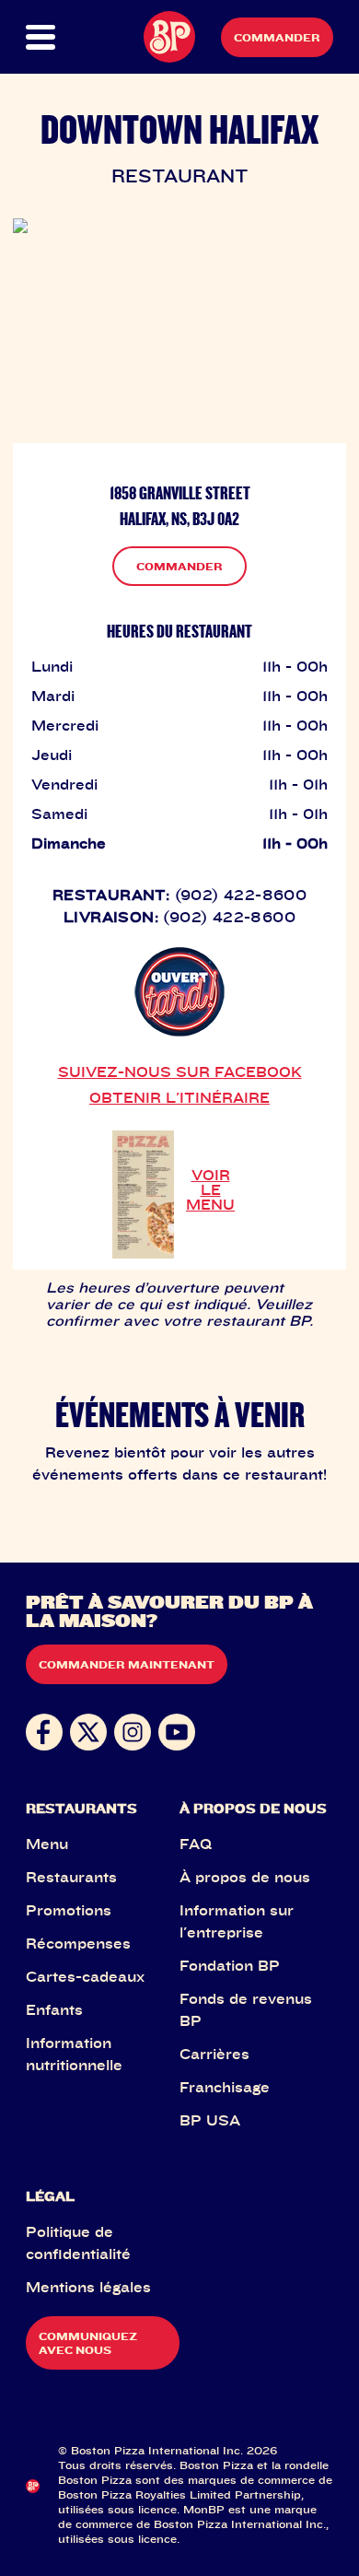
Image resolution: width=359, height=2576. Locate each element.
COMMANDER (179, 566)
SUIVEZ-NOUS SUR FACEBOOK (180, 1071)
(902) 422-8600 (241, 895)
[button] (41, 37)
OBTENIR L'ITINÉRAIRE (179, 1097)
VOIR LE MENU (210, 1189)
